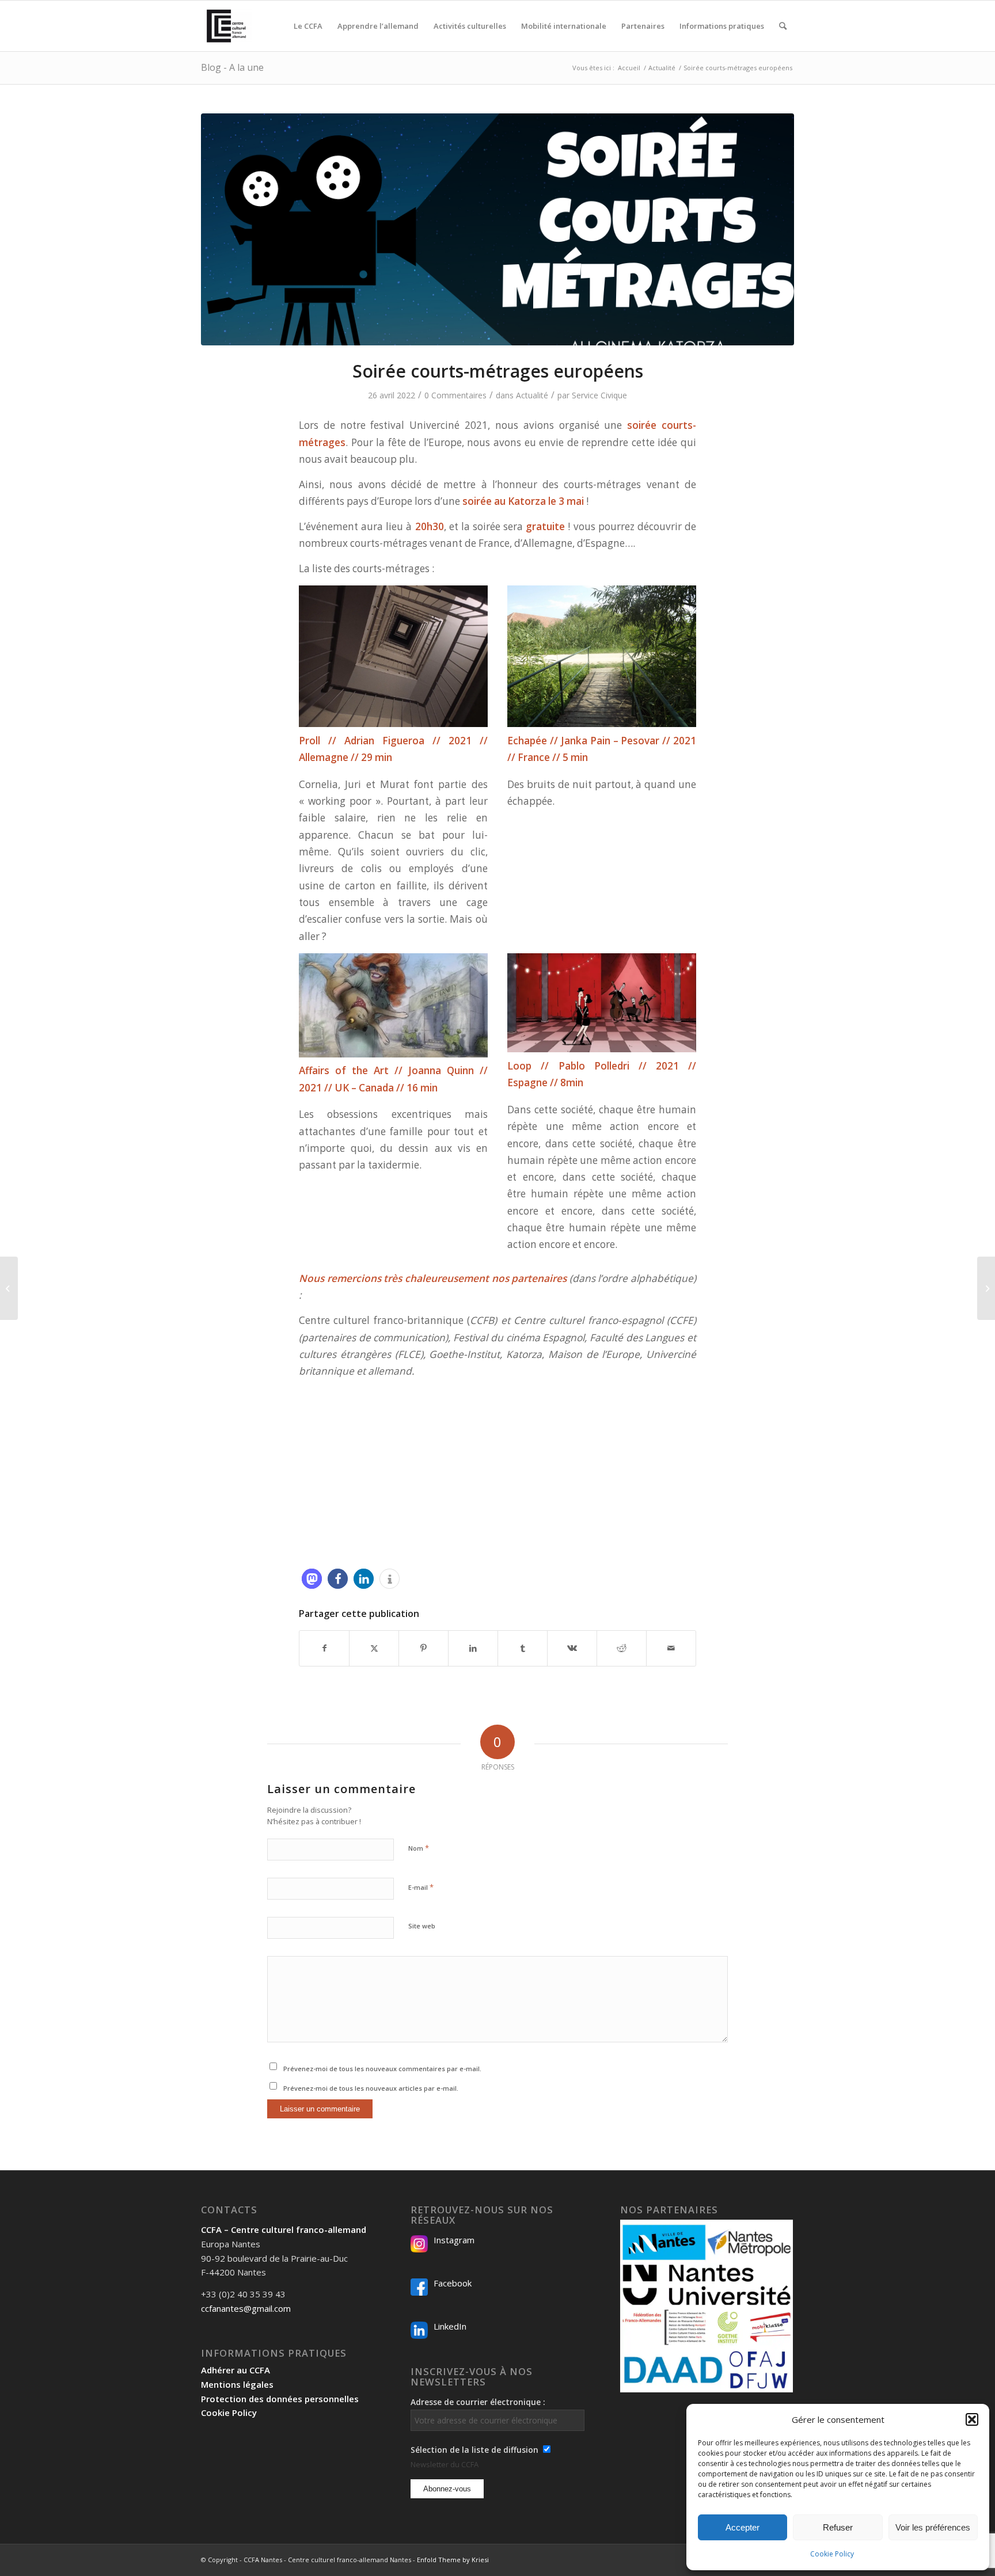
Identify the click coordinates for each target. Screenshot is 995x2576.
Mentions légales (237, 2384)
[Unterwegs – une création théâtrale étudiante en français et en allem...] (986, 1288)
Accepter (743, 2527)
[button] (972, 2419)
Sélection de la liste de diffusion (474, 2450)
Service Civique (599, 395)
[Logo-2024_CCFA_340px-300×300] (226, 26)
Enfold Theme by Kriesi (453, 2560)
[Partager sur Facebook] (324, 1648)
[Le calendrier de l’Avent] (9, 1288)
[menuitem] (308, 26)
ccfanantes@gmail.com (246, 2308)
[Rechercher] (783, 26)
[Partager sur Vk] (572, 1648)
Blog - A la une (232, 67)
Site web (422, 1926)
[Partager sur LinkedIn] (473, 1648)
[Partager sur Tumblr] (523, 1648)
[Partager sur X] (374, 1648)
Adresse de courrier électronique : (478, 2402)
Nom (419, 1848)
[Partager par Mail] (671, 1648)
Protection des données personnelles (280, 2399)
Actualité (532, 395)
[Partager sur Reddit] (622, 1648)
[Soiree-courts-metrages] (498, 229)
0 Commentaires (455, 395)
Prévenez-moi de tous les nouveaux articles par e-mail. (371, 2088)
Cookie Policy (832, 2554)
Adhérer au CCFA (236, 2370)
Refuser (838, 2527)
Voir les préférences (933, 2527)
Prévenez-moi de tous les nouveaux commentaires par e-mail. (382, 2069)
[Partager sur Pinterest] (424, 1648)
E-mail (421, 1887)
